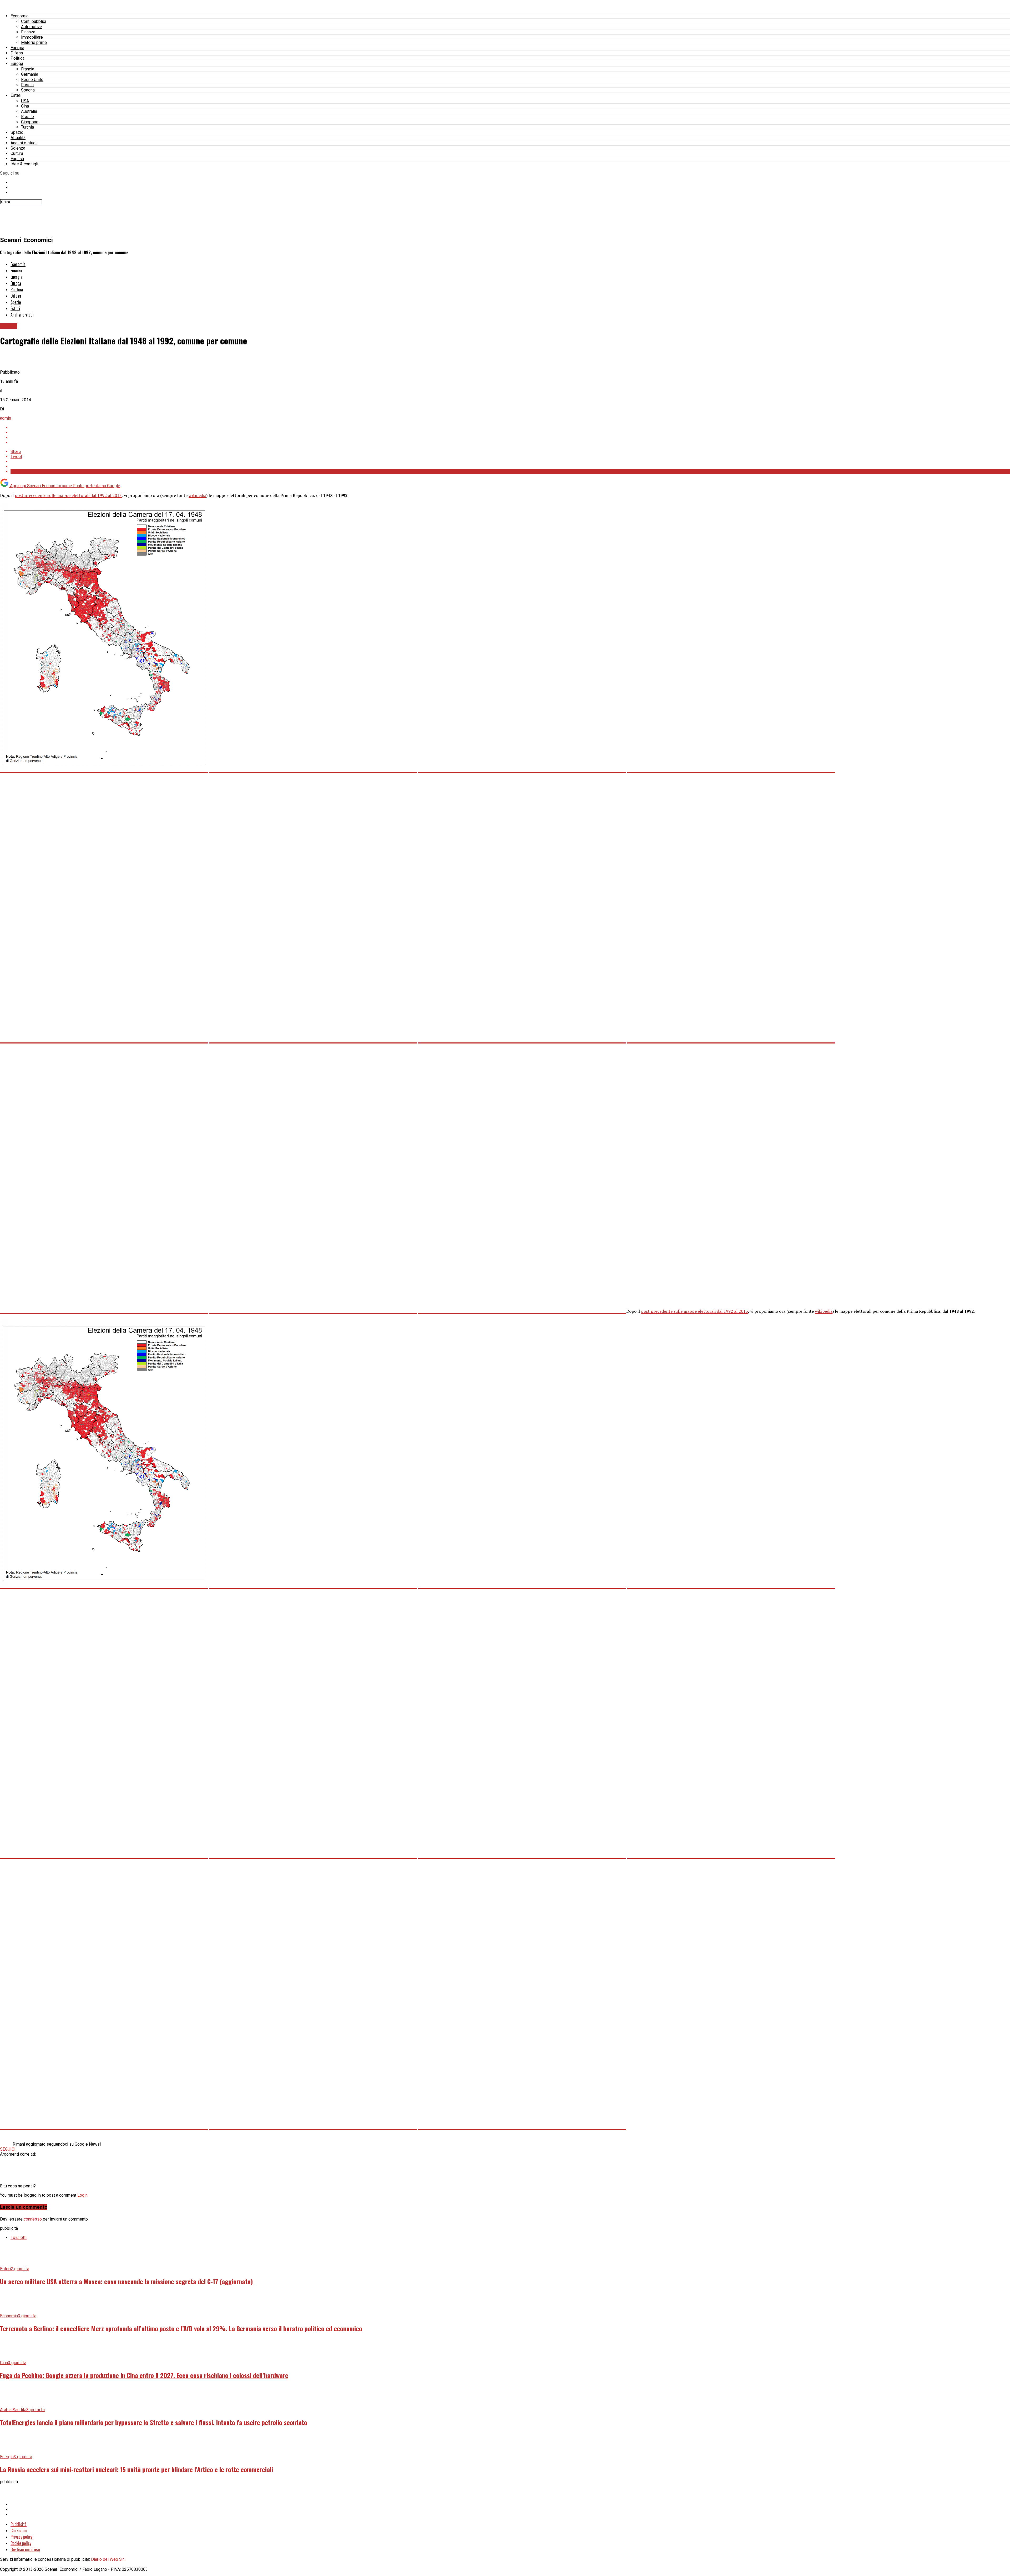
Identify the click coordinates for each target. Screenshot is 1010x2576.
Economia (19, 16)
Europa (17, 63)
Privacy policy (21, 2537)
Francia (28, 69)
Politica (17, 58)
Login (82, 2195)
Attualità (18, 138)
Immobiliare (32, 37)
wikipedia (197, 495)
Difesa (17, 53)
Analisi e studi (24, 143)
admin (6, 418)
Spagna (28, 90)
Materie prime (34, 42)
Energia (17, 48)
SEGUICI (8, 2149)
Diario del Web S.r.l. (109, 2559)
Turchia (27, 127)
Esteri (16, 95)
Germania (30, 74)
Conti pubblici (34, 21)
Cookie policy (21, 2543)
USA (25, 101)
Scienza (18, 148)
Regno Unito (32, 80)
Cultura (17, 153)
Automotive (32, 27)
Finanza (28, 32)
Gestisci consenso (25, 2549)
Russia (27, 85)
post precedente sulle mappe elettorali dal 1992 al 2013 (68, 495)
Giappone (30, 122)
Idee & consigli (24, 164)
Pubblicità (19, 2524)
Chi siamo (19, 2531)
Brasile (27, 117)
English (17, 159)
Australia (29, 111)
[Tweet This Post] (510, 432)
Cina (25, 106)
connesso (33, 2219)
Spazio (17, 132)
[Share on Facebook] (510, 427)
